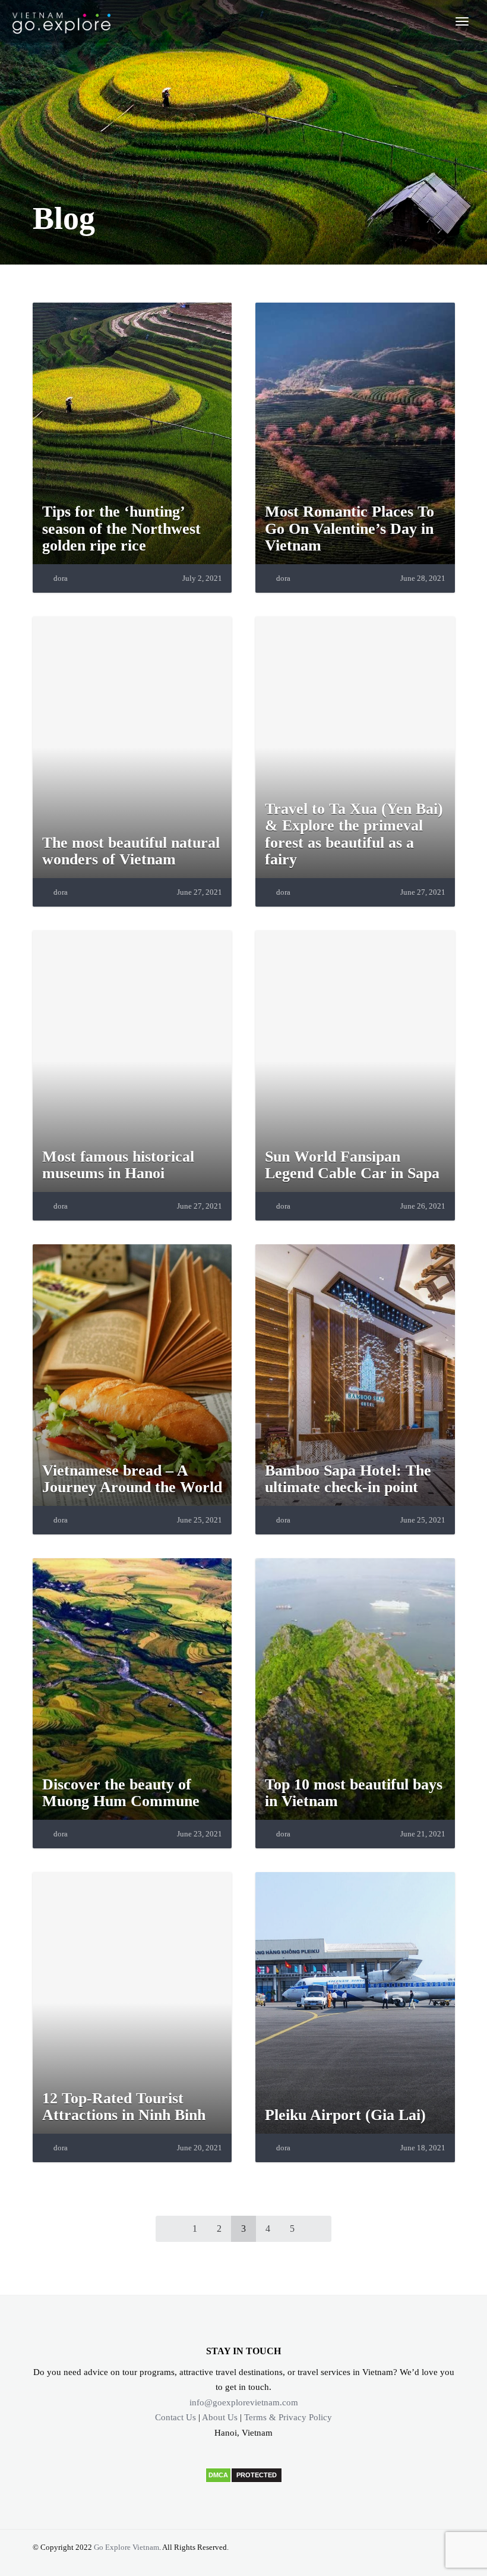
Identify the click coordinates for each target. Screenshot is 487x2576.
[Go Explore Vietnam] (61, 21)
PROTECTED (257, 2475)
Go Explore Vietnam (127, 2547)
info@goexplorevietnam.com (244, 2402)
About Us (220, 2417)
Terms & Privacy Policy (288, 2417)
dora (61, 578)
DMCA (218, 2475)
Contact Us (175, 2417)
